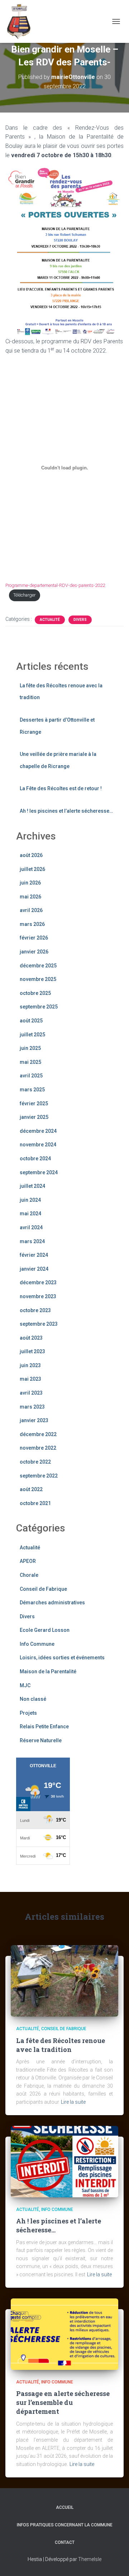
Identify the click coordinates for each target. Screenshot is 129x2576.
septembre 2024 (39, 1172)
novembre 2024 (38, 1145)
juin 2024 (30, 1200)
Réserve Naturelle (41, 1740)
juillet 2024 (32, 1186)
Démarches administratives (52, 1603)
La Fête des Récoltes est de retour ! (61, 788)
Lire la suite (73, 2102)
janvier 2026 (34, 952)
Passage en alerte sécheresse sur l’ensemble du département (63, 2402)
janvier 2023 (34, 1420)
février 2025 (34, 1103)
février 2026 (34, 938)
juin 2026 (30, 883)
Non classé (33, 1699)
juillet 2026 (32, 869)
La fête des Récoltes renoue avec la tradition (61, 2045)
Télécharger (24, 595)
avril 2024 (31, 1227)
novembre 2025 (38, 979)
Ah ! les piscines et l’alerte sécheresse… (66, 811)
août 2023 (31, 1338)
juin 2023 (30, 1365)
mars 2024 (32, 1241)
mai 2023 (30, 1379)
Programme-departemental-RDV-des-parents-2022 (55, 585)
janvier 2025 (34, 1117)
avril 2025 (31, 1076)
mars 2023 (32, 1407)
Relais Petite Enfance (44, 1727)
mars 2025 (32, 1090)
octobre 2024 (35, 1159)
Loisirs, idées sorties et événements (62, 1658)
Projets (28, 1713)
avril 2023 (31, 1393)
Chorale (29, 1575)
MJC (25, 1685)
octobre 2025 (35, 993)
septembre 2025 (39, 1007)
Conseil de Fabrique (43, 1589)
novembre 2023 (38, 1296)
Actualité (50, 620)
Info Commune (37, 1644)
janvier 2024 (34, 1269)
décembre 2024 (38, 1131)
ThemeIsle (90, 2559)
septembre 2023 (39, 1324)
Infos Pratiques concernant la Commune (65, 2525)
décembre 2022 (38, 1434)
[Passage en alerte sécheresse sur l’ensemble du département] (64, 2333)
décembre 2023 (38, 1282)
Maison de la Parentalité (48, 1671)
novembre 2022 (38, 1448)
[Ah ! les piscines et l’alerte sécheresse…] (64, 2161)
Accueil (65, 2507)
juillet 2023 (32, 1351)
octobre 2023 (35, 1310)
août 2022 (31, 1489)
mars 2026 (32, 924)
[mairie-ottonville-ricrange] (23, 21)
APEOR (28, 1561)
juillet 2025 (32, 1035)
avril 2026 (31, 910)
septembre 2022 (39, 1476)
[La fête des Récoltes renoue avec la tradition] (64, 1980)
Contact (65, 2542)
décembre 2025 (38, 966)
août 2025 (31, 1021)
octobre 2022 (35, 1462)
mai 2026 (30, 897)
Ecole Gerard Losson (45, 1630)
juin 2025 (30, 1048)
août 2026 (31, 855)
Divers (80, 620)
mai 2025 (30, 1062)
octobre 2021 (35, 1503)
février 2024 (34, 1255)
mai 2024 (30, 1214)
